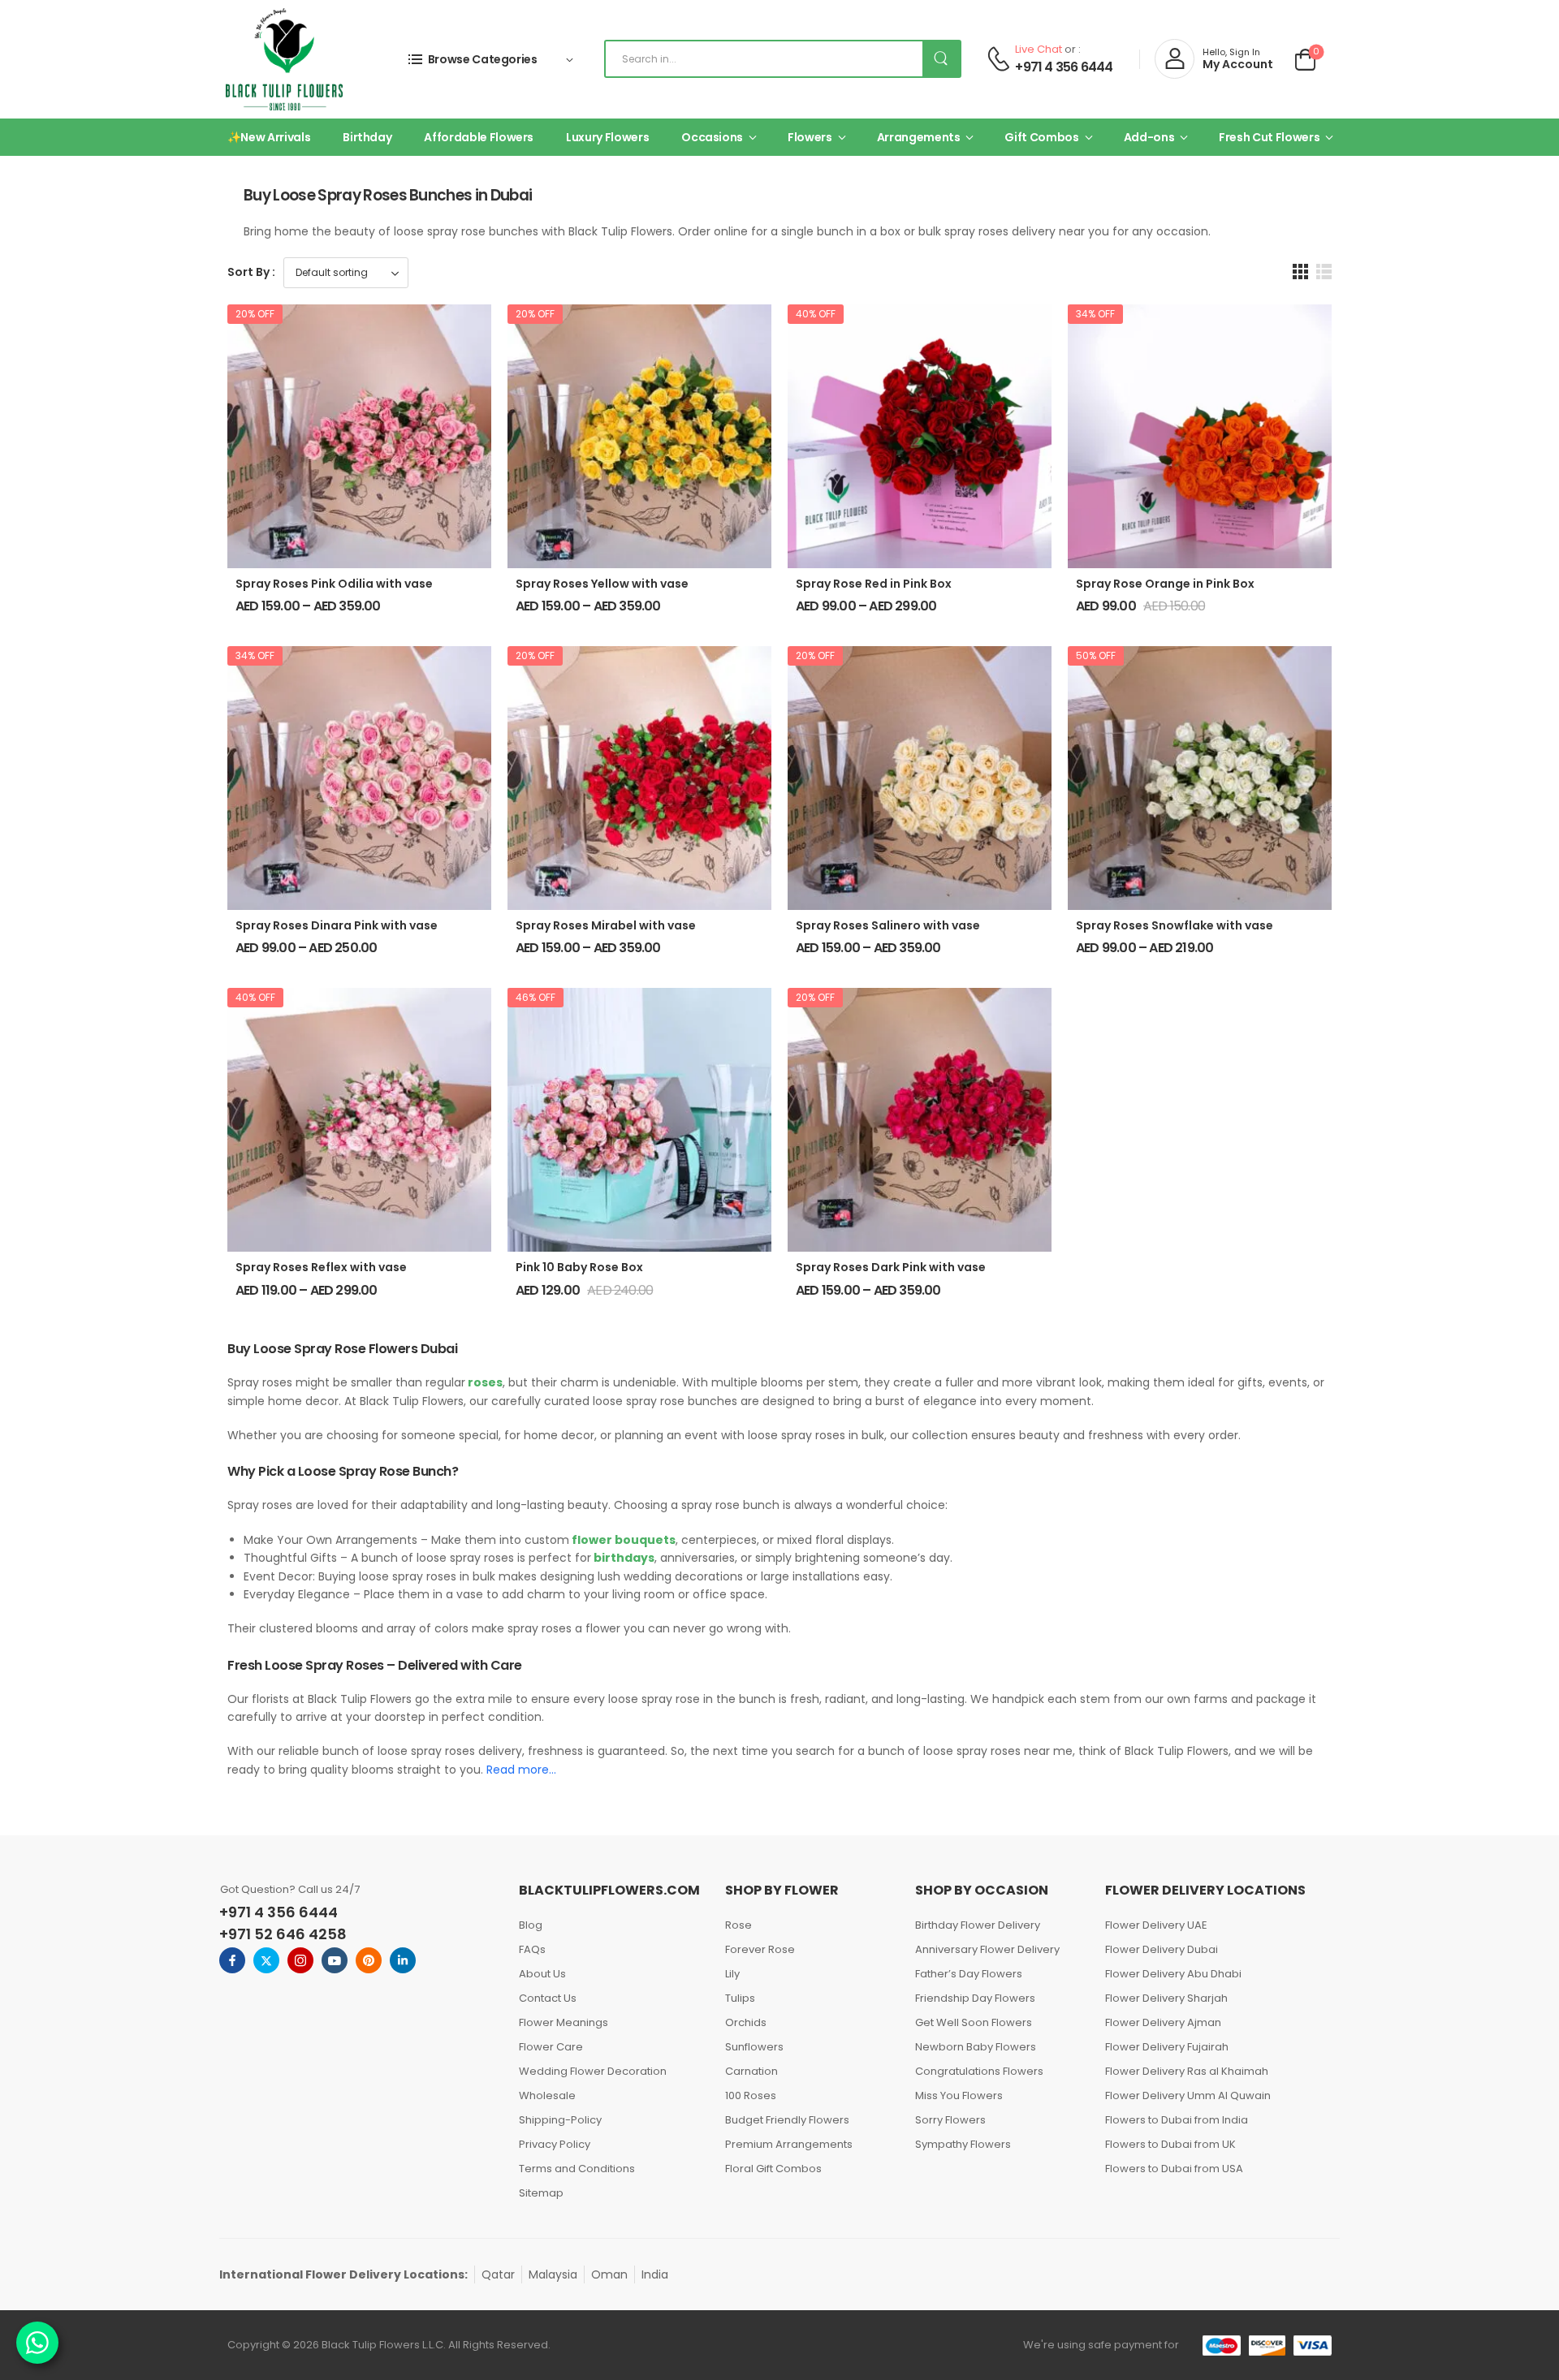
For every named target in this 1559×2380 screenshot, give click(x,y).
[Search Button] (941, 59)
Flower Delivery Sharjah (1166, 1998)
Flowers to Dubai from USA (1174, 2169)
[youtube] (335, 1960)
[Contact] (998, 59)
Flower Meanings (564, 2022)
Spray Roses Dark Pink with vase (891, 1267)
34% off (1095, 314)
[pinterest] (369, 1960)
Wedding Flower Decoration (593, 2071)
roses (484, 1382)
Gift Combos (1041, 137)
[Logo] (284, 59)
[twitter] (266, 1960)
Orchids (746, 2022)
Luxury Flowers (607, 137)
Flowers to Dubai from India (1177, 2120)
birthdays (623, 1558)
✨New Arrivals (269, 137)
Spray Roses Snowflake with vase (1175, 925)
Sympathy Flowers (963, 2144)
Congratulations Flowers (979, 2071)
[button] (1300, 272)
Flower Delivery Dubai (1162, 1949)
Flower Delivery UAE (1156, 1925)
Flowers (810, 137)
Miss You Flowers (959, 2095)
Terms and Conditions (577, 2169)
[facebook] (232, 1960)
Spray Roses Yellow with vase (602, 584)
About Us (542, 1974)
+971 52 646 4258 (283, 1934)
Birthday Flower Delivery (978, 1925)
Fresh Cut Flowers (1269, 137)
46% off (536, 997)
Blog (531, 1925)
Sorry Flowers (950, 2120)
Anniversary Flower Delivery (987, 1949)
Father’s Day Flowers (969, 1974)
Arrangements (919, 137)
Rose (738, 1925)
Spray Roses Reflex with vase (321, 1267)
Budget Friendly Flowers (787, 2120)
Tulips (740, 1998)
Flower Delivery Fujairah (1167, 2047)
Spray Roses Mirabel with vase (606, 925)
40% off (816, 314)
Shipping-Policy (560, 2120)
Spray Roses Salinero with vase (888, 925)
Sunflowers (754, 2047)
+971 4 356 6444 (1064, 67)
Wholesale (547, 2095)
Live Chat (1039, 49)
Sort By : (251, 272)
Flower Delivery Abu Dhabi (1173, 1974)
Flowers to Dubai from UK (1170, 2144)
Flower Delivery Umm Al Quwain (1188, 2095)
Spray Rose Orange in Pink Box (1165, 584)
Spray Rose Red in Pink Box (874, 584)
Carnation (751, 2071)
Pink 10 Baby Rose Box (579, 1267)
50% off (1096, 655)
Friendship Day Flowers (975, 1998)
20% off (255, 314)
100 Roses (751, 2095)
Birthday (367, 137)
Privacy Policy (555, 2144)
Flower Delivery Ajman (1163, 2022)
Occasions (712, 137)
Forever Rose (760, 1949)
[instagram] (300, 1960)
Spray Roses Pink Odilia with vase (334, 584)
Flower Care (551, 2047)
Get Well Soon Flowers (974, 2022)
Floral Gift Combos (773, 2169)
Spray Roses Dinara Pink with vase (337, 925)
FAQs (532, 1949)
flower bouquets (622, 1540)
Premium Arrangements (789, 2144)
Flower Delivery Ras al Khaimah (1187, 2071)
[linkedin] (403, 1960)
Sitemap (541, 2193)
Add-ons (1149, 137)
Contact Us (548, 1998)
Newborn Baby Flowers (976, 2047)
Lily (732, 1974)
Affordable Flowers (479, 137)
